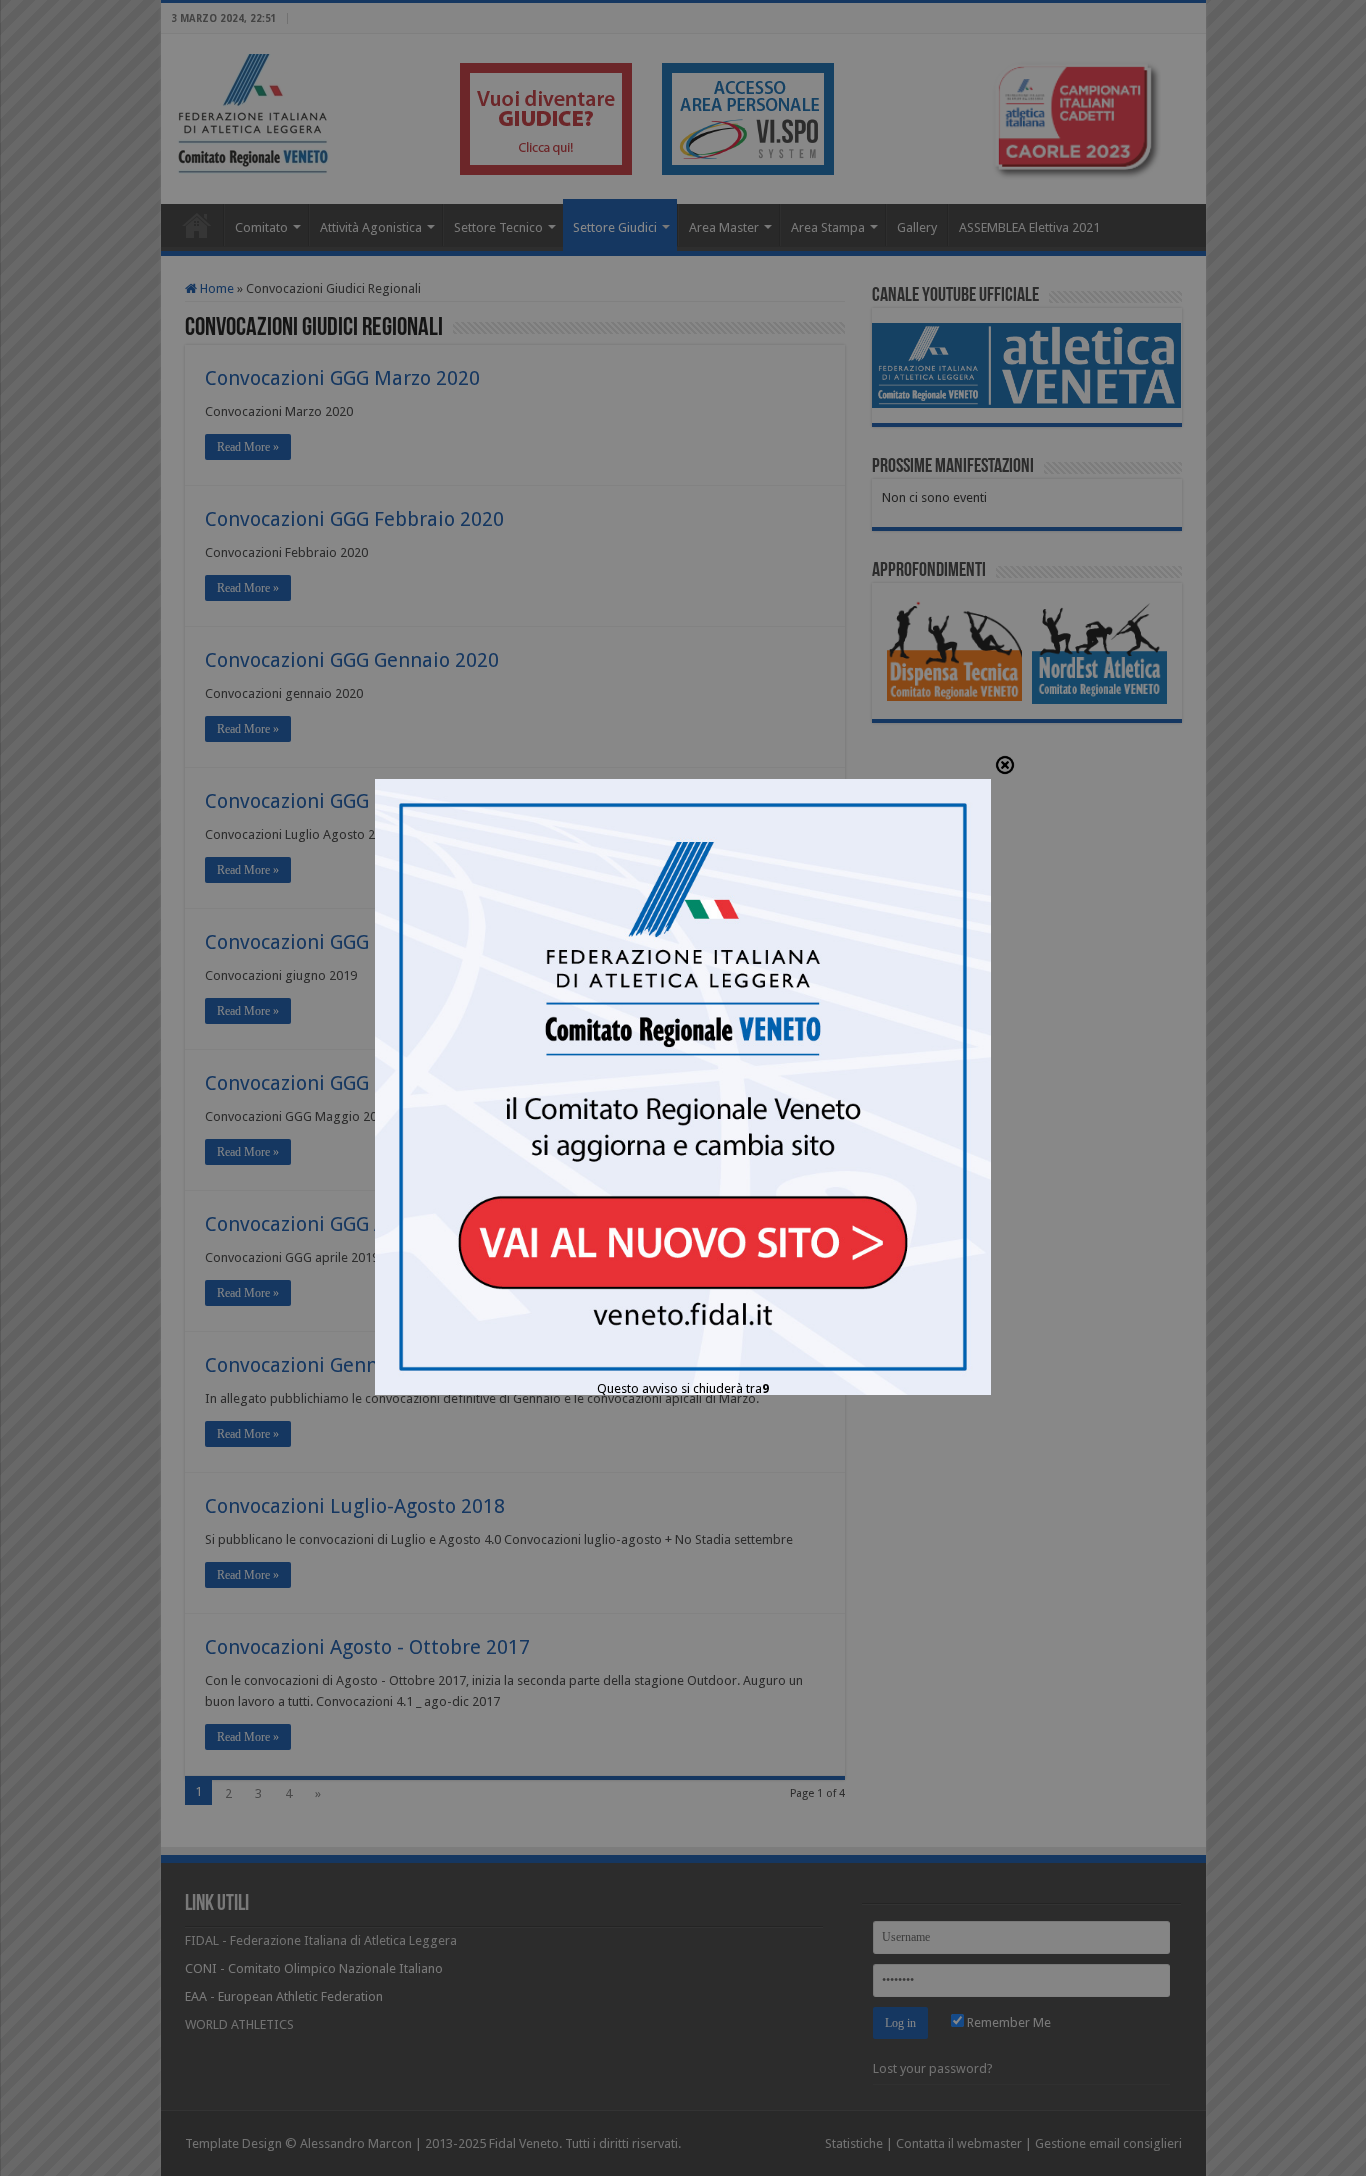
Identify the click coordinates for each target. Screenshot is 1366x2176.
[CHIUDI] (1005, 766)
